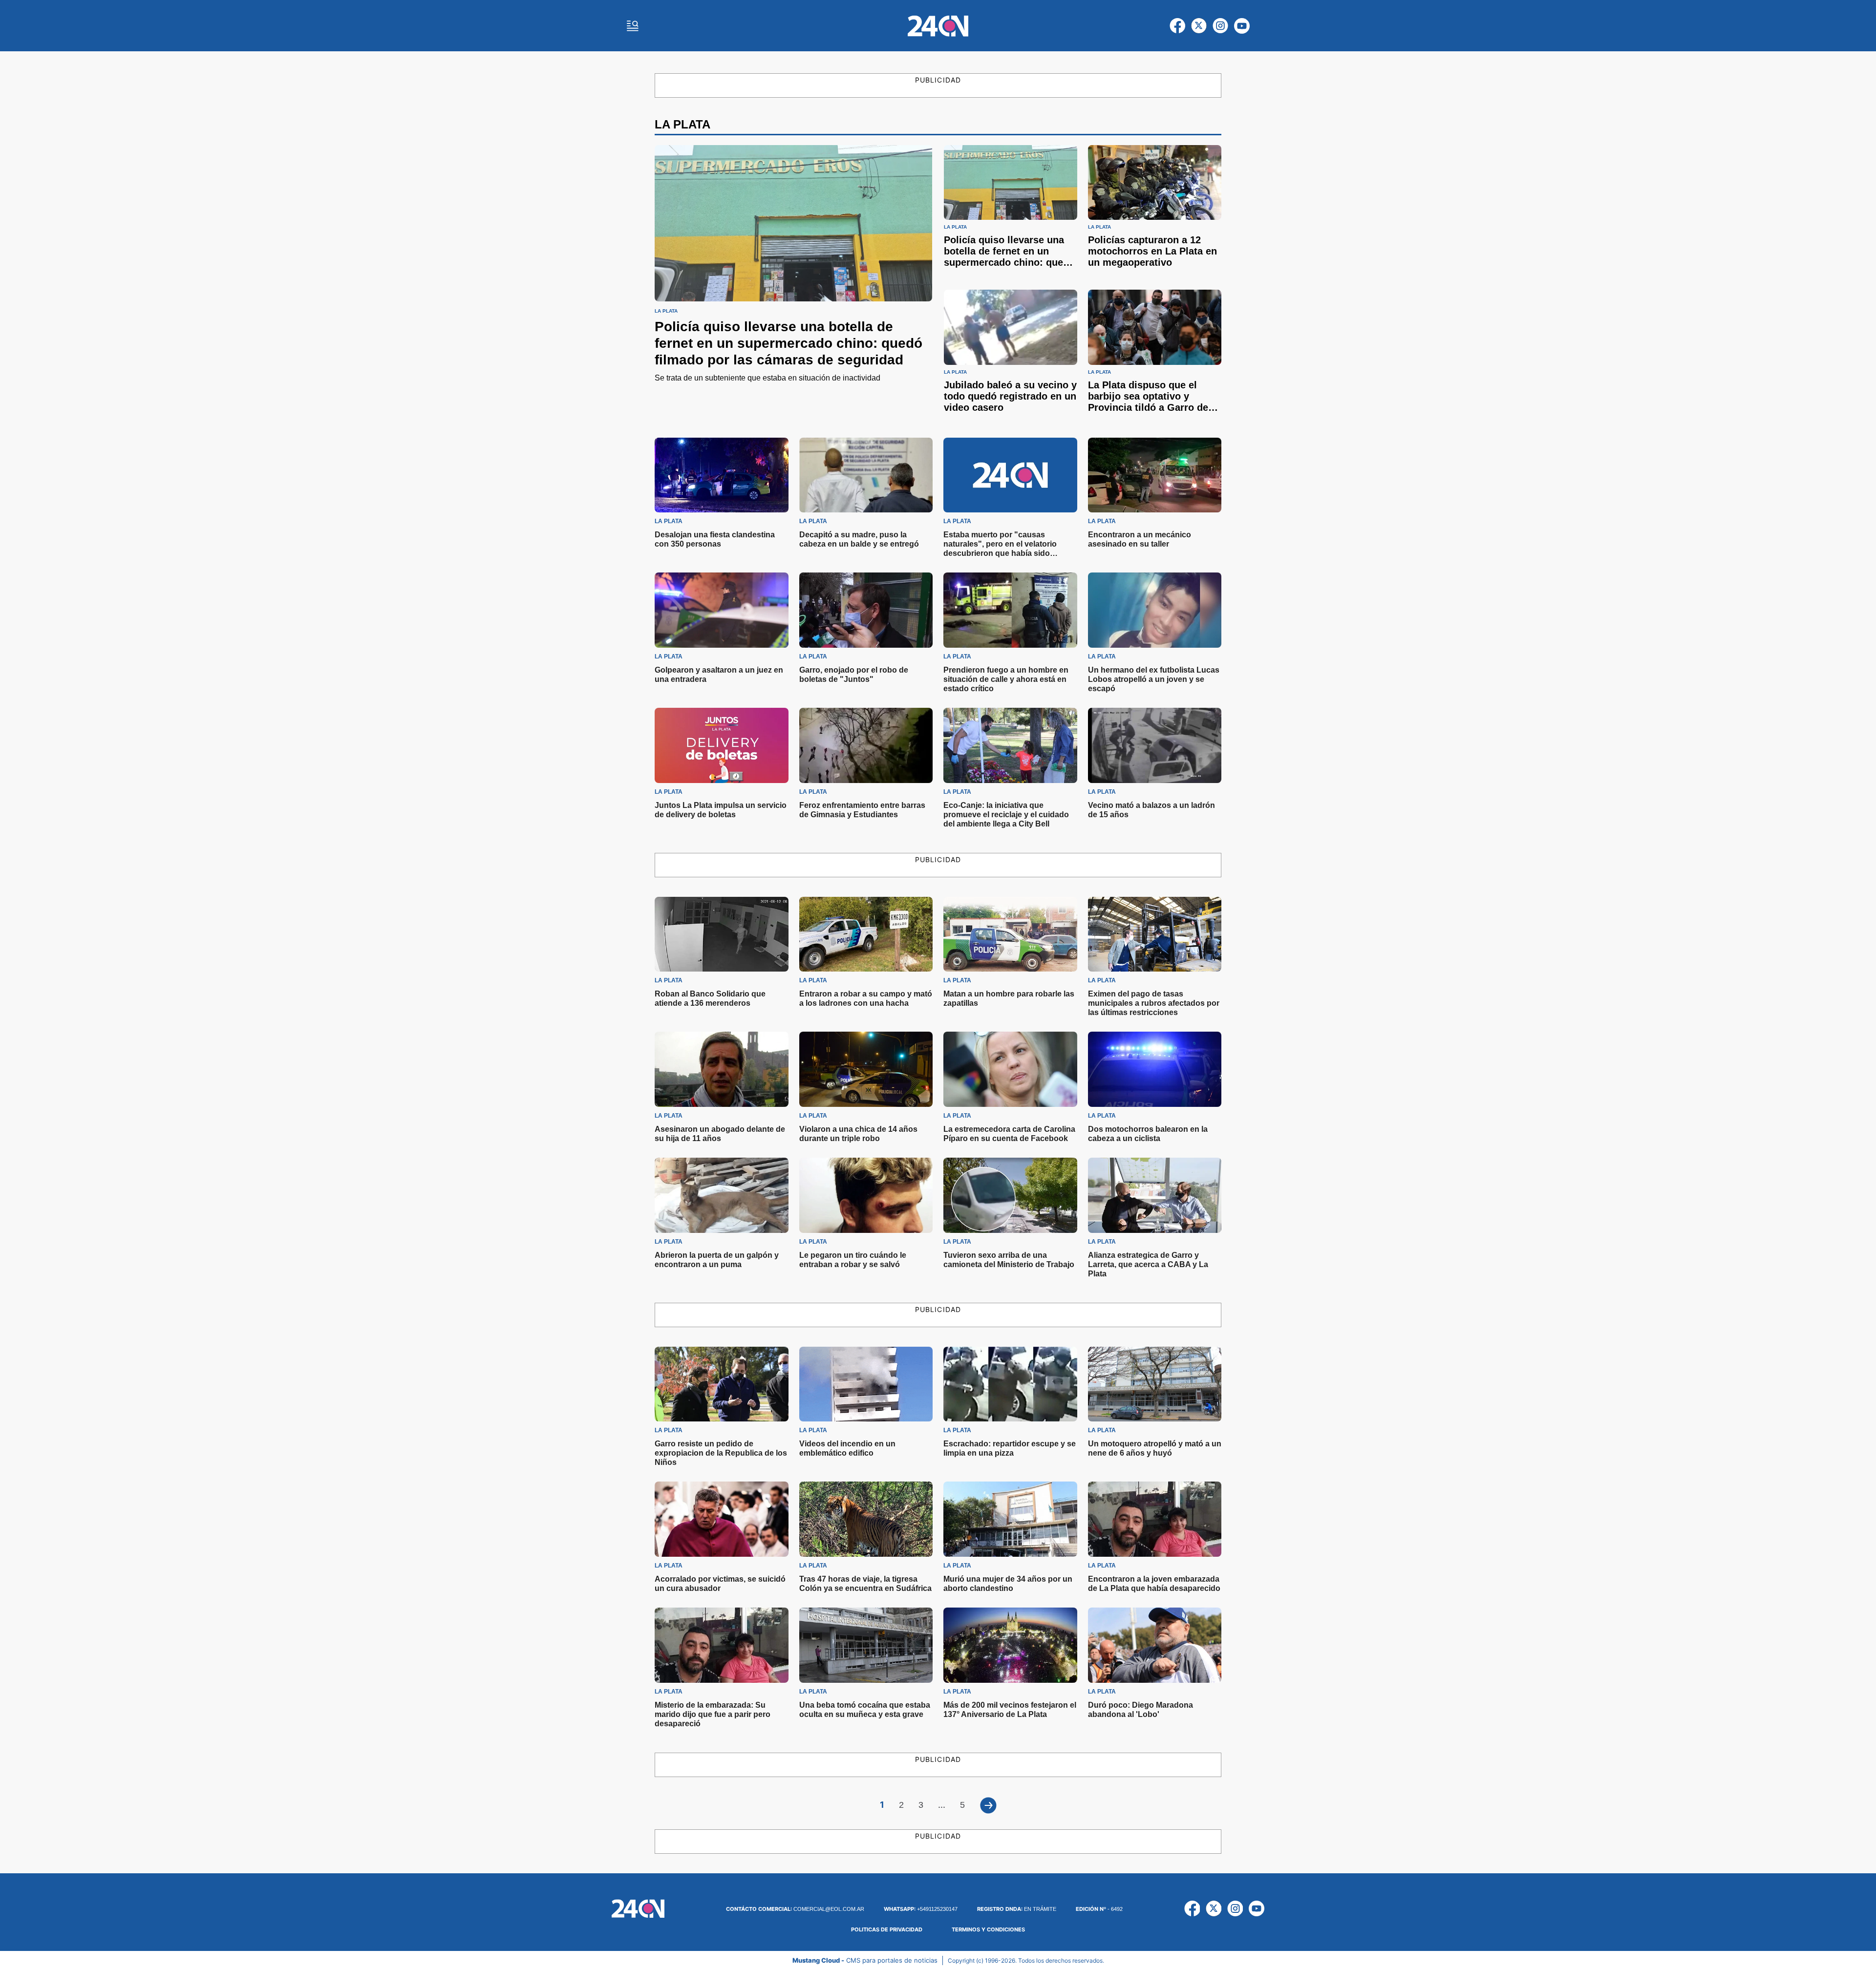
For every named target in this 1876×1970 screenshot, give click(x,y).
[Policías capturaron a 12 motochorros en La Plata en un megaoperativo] (1155, 182)
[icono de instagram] (1220, 26)
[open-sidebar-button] (633, 26)
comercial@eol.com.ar (795, 1909)
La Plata (666, 311)
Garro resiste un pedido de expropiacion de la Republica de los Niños (721, 1453)
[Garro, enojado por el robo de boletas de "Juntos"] (866, 610)
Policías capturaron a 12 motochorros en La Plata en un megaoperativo (1152, 251)
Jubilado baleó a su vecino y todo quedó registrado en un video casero (1010, 396)
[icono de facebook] (1177, 26)
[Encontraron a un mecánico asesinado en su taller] (1155, 475)
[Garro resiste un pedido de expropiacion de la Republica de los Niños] (722, 1384)
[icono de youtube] (1242, 26)
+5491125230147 (921, 1909)
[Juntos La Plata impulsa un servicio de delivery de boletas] (722, 745)
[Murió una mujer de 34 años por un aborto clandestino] (1010, 1519)
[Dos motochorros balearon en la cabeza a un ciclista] (1155, 1069)
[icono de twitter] (1199, 26)
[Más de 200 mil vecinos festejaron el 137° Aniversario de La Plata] (1010, 1645)
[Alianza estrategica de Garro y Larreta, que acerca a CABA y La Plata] (1155, 1195)
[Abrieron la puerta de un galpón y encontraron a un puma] (722, 1195)
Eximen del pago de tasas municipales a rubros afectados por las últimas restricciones (1154, 1003)
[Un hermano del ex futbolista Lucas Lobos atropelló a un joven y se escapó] (1155, 610)
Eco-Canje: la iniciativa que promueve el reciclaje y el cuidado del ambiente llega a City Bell (1006, 815)
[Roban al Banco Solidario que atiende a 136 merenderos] (722, 934)
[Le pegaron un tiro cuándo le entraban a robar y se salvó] (866, 1195)
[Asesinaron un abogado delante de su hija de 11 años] (722, 1069)
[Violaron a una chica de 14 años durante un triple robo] (866, 1069)
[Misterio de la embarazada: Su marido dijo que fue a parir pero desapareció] (722, 1645)
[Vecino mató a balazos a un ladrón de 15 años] (1155, 745)
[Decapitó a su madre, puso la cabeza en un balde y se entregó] (866, 475)
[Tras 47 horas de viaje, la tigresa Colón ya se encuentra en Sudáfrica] (866, 1519)
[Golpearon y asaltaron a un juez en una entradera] (722, 610)
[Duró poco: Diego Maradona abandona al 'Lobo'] (1155, 1645)
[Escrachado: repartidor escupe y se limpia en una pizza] (1010, 1384)
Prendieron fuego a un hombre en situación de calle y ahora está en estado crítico (1006, 679)
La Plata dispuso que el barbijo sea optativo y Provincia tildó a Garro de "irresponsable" (1148, 402)
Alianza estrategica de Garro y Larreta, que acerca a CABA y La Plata (1148, 1264)
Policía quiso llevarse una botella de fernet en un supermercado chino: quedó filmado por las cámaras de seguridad (789, 343)
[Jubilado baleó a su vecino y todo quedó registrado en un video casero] (1011, 327)
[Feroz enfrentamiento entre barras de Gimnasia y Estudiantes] (866, 745)
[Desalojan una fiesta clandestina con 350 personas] (722, 475)
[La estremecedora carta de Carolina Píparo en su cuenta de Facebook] (1010, 1069)
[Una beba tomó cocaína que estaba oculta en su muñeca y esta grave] (866, 1645)
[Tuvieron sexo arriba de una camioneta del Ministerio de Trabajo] (1010, 1195)
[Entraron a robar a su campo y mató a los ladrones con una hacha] (866, 934)
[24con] (938, 26)
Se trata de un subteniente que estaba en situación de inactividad (767, 378)
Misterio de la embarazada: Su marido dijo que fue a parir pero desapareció (713, 1714)
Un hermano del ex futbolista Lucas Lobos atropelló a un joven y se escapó (1154, 679)
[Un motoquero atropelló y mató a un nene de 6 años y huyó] (1155, 1384)
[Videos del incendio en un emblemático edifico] (866, 1384)
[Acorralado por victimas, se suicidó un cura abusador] (722, 1519)
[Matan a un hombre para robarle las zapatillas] (1010, 934)
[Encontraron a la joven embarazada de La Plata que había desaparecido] (1155, 1519)
